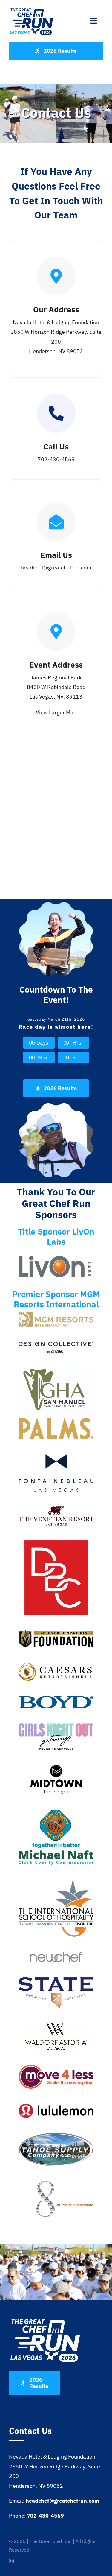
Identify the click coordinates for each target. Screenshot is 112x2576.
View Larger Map (56, 712)
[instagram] (11, 2561)
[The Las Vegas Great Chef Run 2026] (32, 10)
